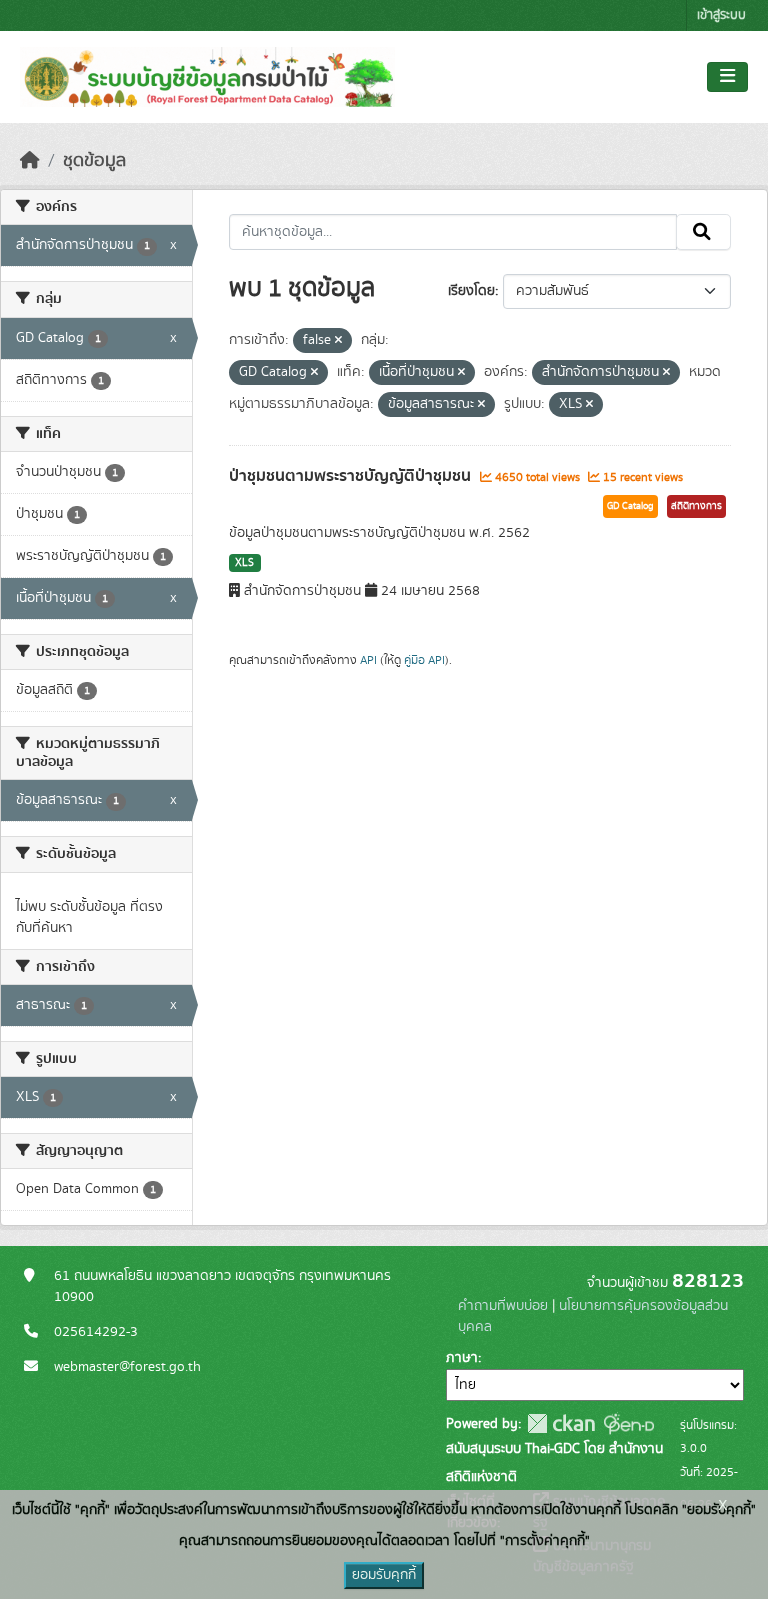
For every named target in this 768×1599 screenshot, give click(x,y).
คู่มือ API (424, 660)
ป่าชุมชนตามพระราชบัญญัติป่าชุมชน (352, 476)
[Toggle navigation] (727, 77)
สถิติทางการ (696, 506)
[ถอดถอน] (338, 341)
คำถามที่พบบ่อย (503, 1306)
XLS (244, 563)
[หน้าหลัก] (30, 161)
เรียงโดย (471, 291)
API (368, 660)
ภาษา (462, 1358)
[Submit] (703, 232)
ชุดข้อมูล (94, 161)
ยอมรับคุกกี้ (384, 1575)
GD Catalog (630, 506)
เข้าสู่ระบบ (721, 15)
